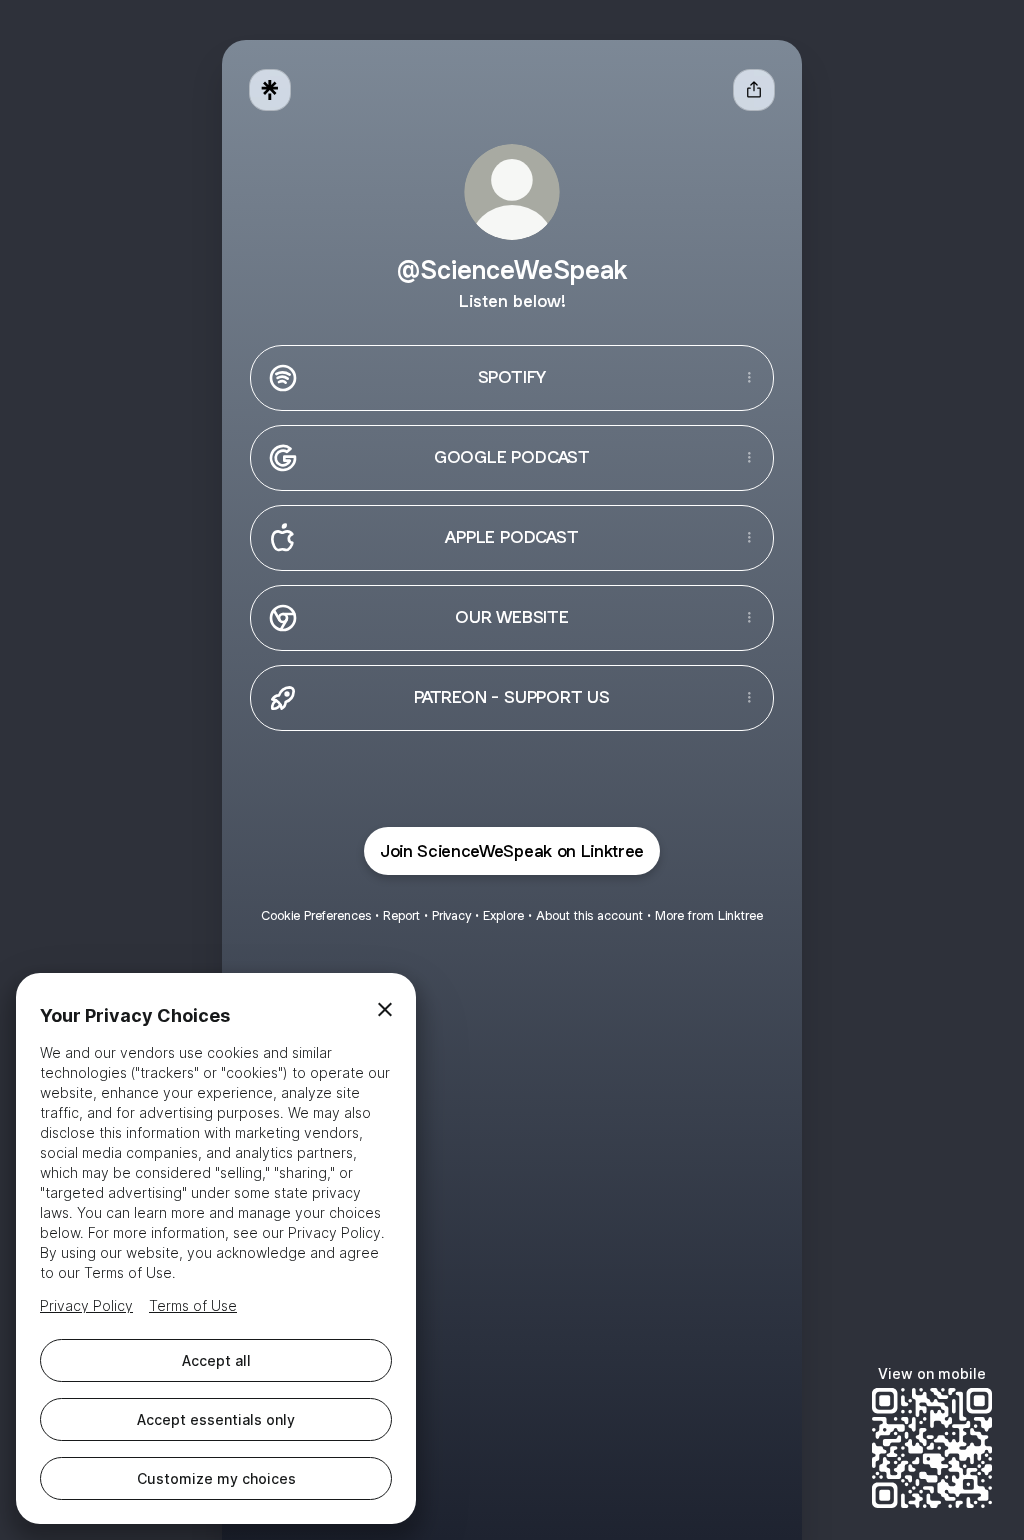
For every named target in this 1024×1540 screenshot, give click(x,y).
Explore (503, 915)
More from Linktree (709, 915)
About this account (589, 915)
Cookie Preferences (316, 915)
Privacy (451, 915)
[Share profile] (754, 90)
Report (401, 915)
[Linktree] (270, 90)
